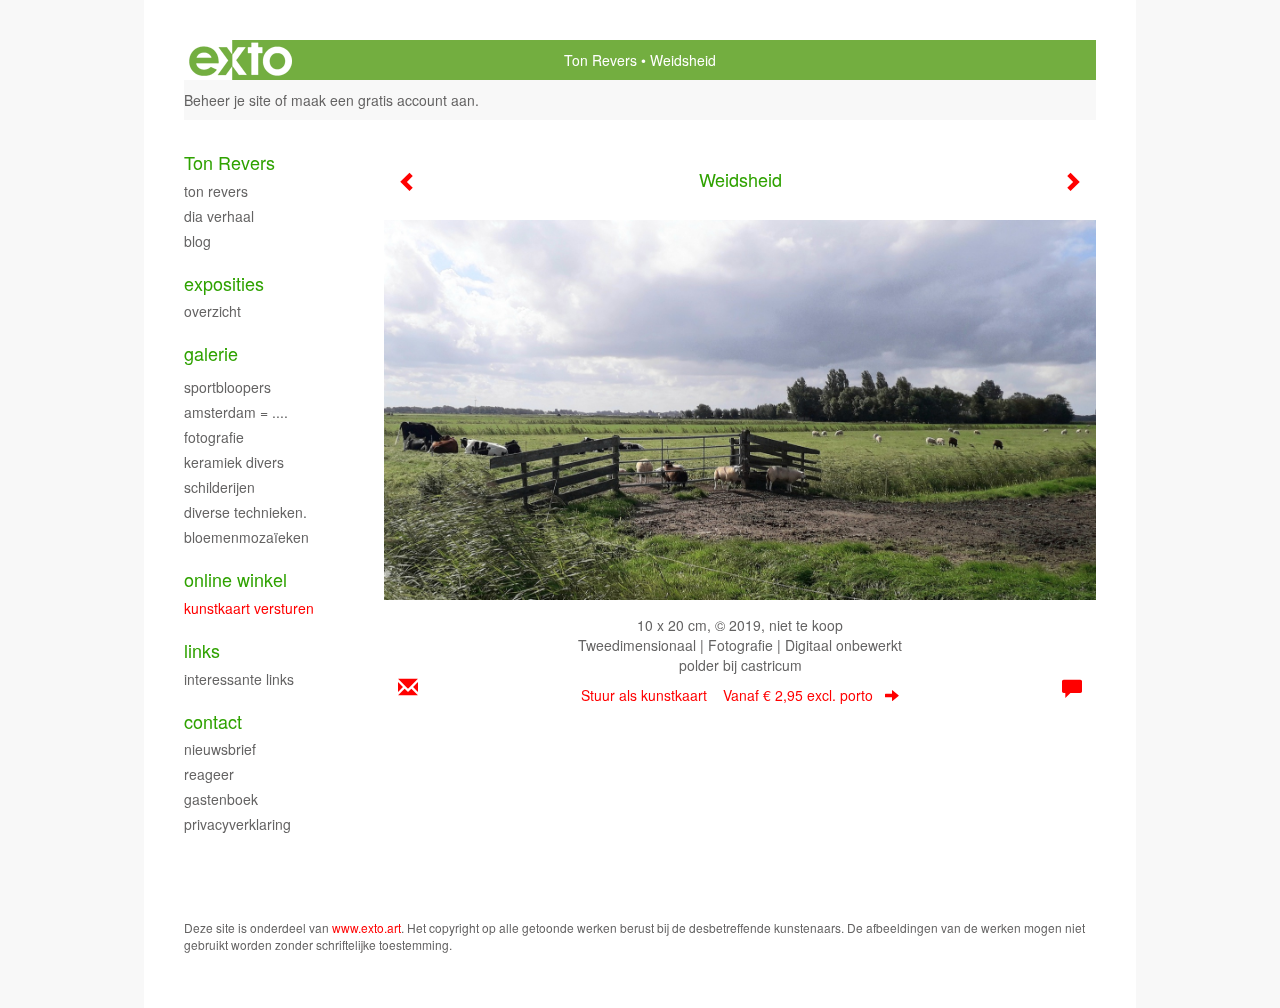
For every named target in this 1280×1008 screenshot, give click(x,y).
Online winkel (235, 579)
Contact (213, 721)
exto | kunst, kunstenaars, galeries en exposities (240, 60)
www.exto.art (366, 927)
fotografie (214, 437)
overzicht (212, 311)
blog (197, 241)
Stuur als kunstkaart (727, 695)
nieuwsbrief (220, 749)
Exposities (224, 283)
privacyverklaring (237, 824)
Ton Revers (600, 60)
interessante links (239, 679)
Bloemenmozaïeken (246, 537)
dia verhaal (219, 216)
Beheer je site (227, 100)
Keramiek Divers (234, 462)
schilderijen (219, 487)
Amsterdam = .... (236, 412)
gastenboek (221, 799)
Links (202, 650)
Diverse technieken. (245, 512)
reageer (209, 774)
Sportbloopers (227, 387)
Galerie (211, 353)
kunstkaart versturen (249, 608)
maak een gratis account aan (383, 100)
